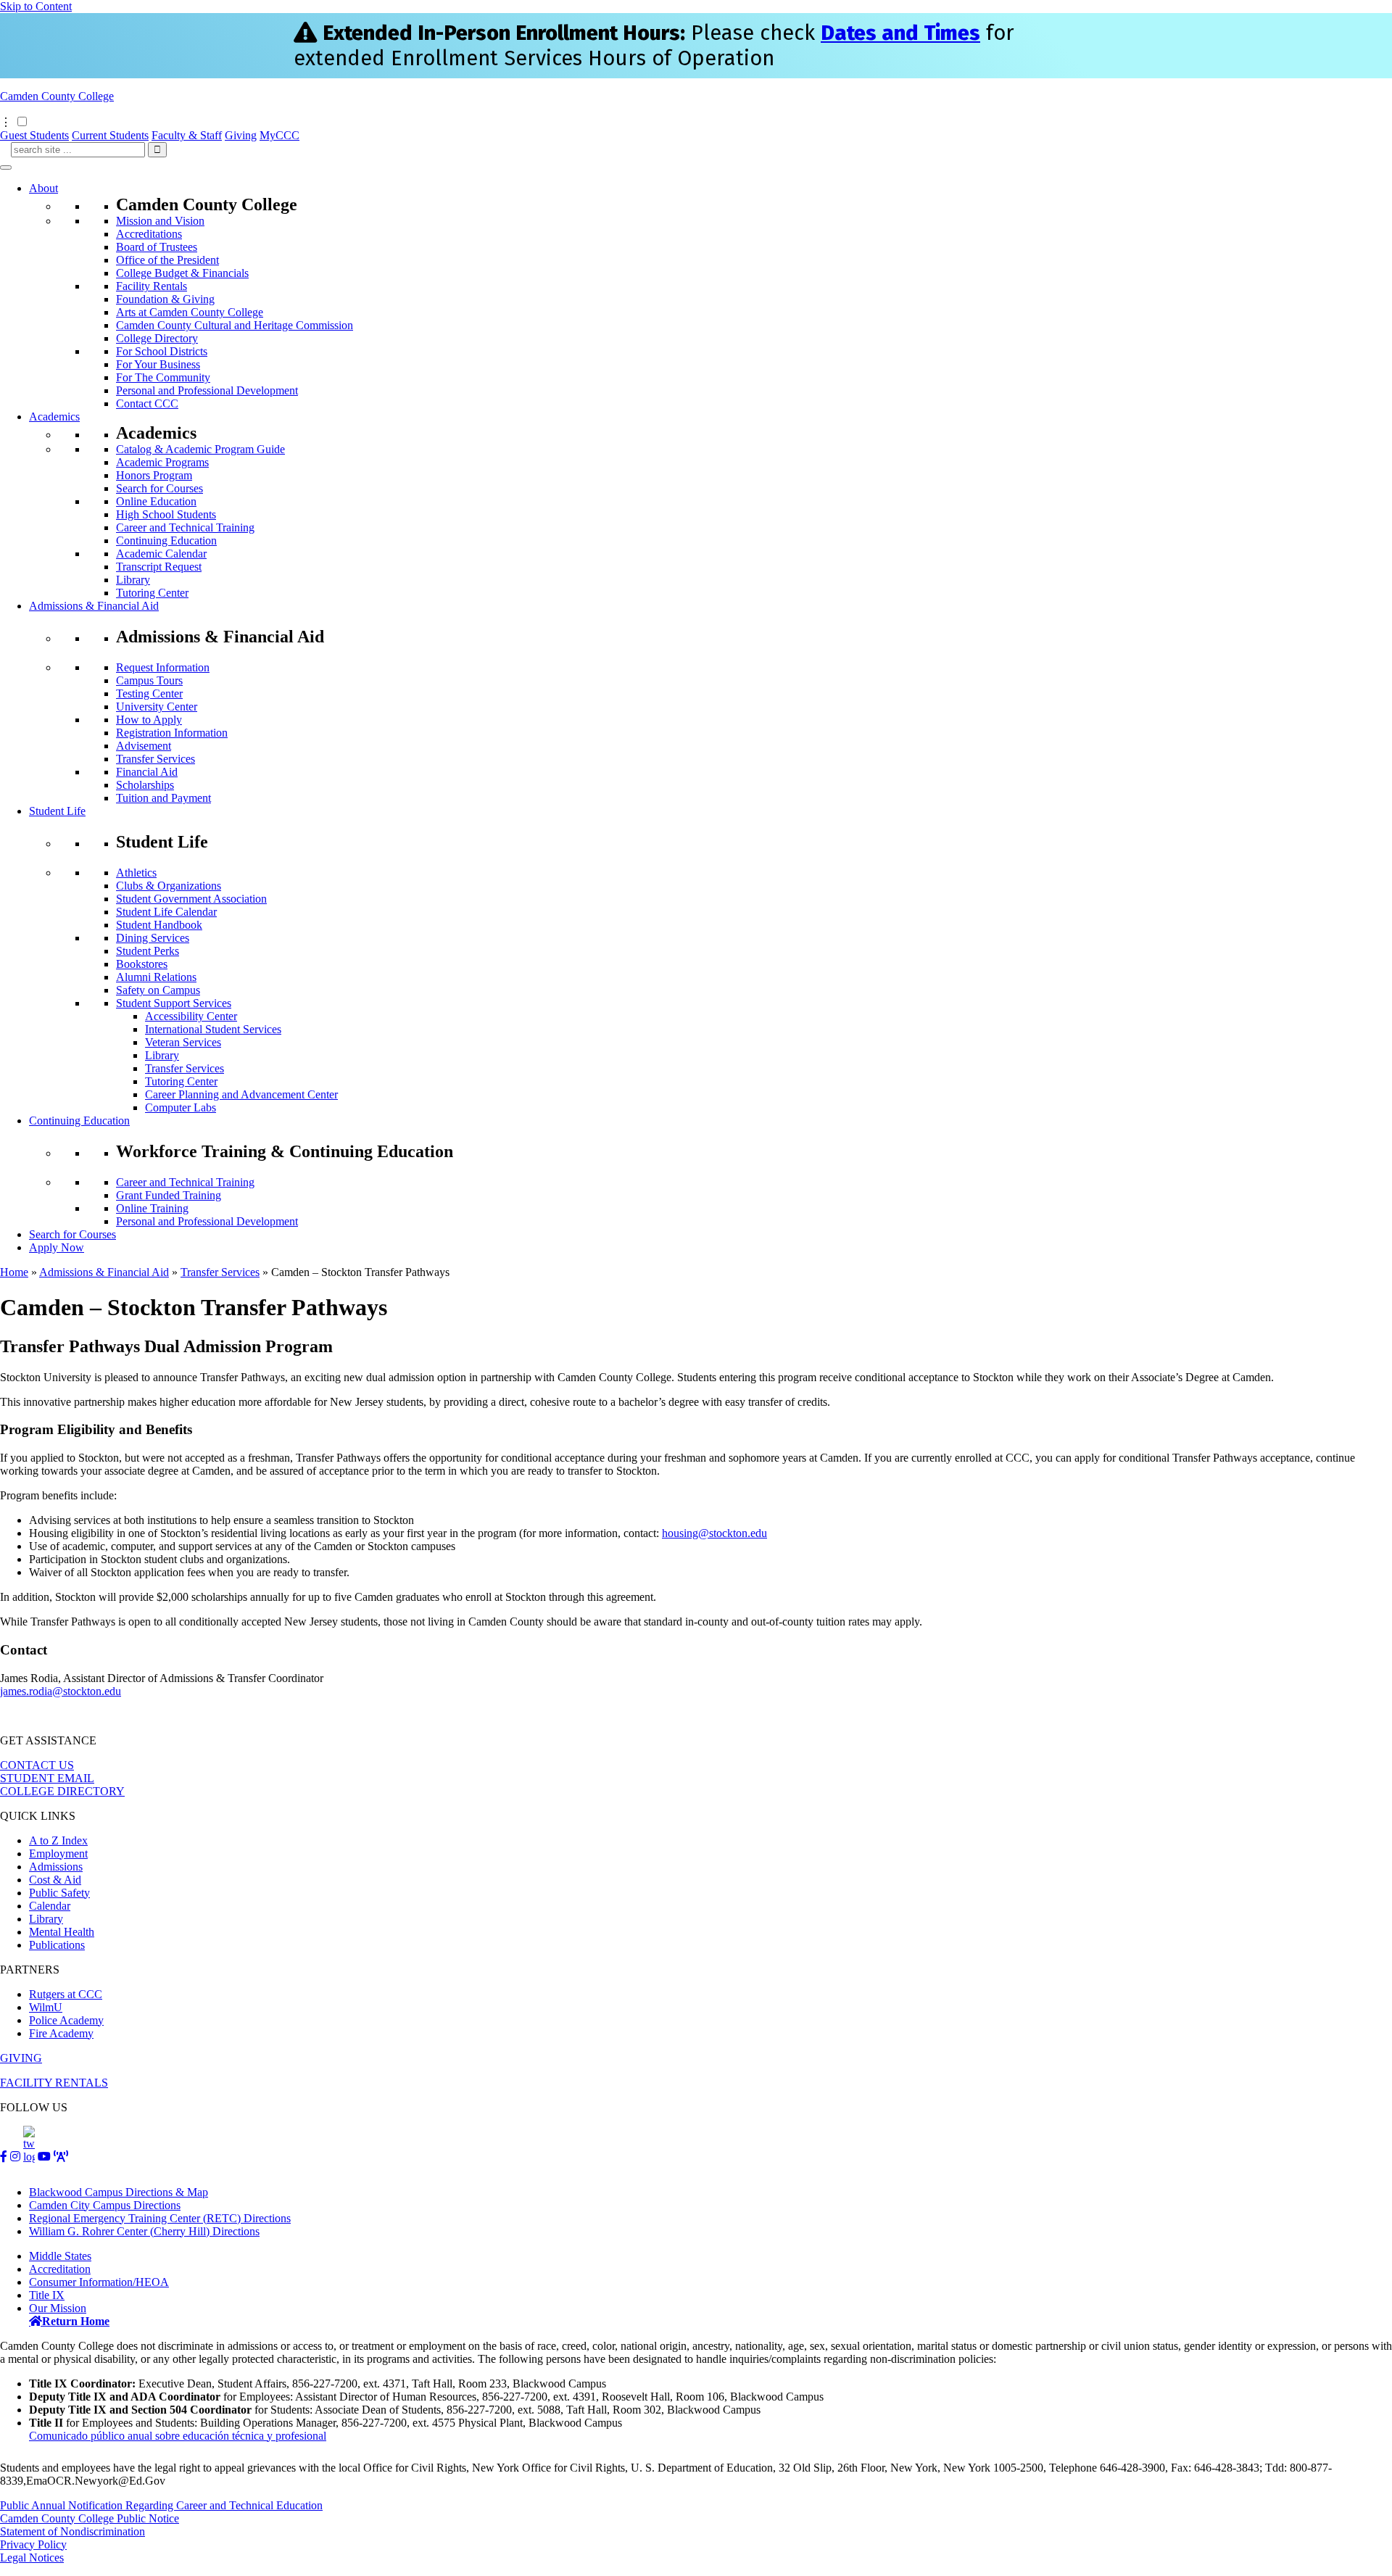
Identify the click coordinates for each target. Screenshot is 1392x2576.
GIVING (21, 2058)
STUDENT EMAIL (47, 1778)
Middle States (60, 2256)
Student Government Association (191, 899)
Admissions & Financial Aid (94, 606)
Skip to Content (36, 6)
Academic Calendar (161, 554)
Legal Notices (32, 2558)
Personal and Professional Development (207, 390)
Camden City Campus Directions (105, 2205)
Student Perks (148, 951)
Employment (58, 1854)
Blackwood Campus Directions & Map (119, 2192)
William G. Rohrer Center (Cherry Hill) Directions (144, 2231)
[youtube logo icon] (44, 2157)
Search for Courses (159, 488)
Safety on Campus (158, 990)
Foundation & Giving (165, 299)
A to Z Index (58, 1840)
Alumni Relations (156, 977)
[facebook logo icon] (4, 2157)
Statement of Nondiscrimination (72, 2531)
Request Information (163, 667)
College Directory (157, 338)
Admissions (56, 1867)
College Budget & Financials (182, 273)
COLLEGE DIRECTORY (62, 1791)
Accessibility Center (191, 1016)
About (43, 188)
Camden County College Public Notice (90, 2518)
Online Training (152, 1208)
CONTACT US (37, 1765)
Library (133, 580)
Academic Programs (162, 462)
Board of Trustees (157, 247)
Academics (54, 417)
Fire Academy (61, 2033)
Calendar (50, 1906)
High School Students (166, 514)
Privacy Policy (33, 2544)
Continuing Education (166, 541)
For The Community (163, 377)
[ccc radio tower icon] (61, 2157)
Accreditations (149, 234)
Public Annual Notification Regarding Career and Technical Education (161, 2505)
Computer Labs (181, 1107)
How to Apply (149, 720)
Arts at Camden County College (190, 312)
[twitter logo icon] (29, 2157)
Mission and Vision (160, 221)
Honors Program (154, 475)
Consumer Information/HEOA (99, 2282)
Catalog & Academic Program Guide (200, 449)
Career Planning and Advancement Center (241, 1094)
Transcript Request (159, 567)
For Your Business (158, 364)
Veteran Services (183, 1042)
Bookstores (142, 964)
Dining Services (153, 938)
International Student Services (213, 1029)
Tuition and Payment (163, 798)
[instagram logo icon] (15, 2157)
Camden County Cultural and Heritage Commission (235, 325)
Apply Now (57, 1247)
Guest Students (34, 135)
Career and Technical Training (185, 527)
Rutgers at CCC (66, 1994)
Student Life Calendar (166, 912)
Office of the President (167, 260)
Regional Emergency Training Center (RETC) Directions (160, 2218)
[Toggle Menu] (6, 167)
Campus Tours (149, 680)
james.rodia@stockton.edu (61, 1691)
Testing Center (149, 693)
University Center (157, 707)
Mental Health (62, 1932)
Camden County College (57, 96)
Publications (57, 1945)
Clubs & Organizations (169, 886)
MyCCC (279, 135)
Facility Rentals (152, 286)
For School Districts (162, 351)
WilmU (46, 2007)
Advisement (144, 746)
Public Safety (59, 1893)
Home (14, 1272)
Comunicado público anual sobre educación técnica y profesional (178, 2436)
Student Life (57, 811)
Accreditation (60, 2269)
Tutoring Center (152, 593)
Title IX (47, 2295)
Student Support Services (174, 1003)
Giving (241, 135)
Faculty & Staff (187, 135)
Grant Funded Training (169, 1195)
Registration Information (172, 733)
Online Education (156, 501)
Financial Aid (147, 772)
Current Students (110, 135)
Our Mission (58, 2308)
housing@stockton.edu (714, 1533)
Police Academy (66, 2020)
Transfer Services (156, 759)
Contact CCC (147, 403)
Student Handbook (159, 925)
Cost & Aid (55, 1880)
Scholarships (145, 785)
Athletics (136, 873)
